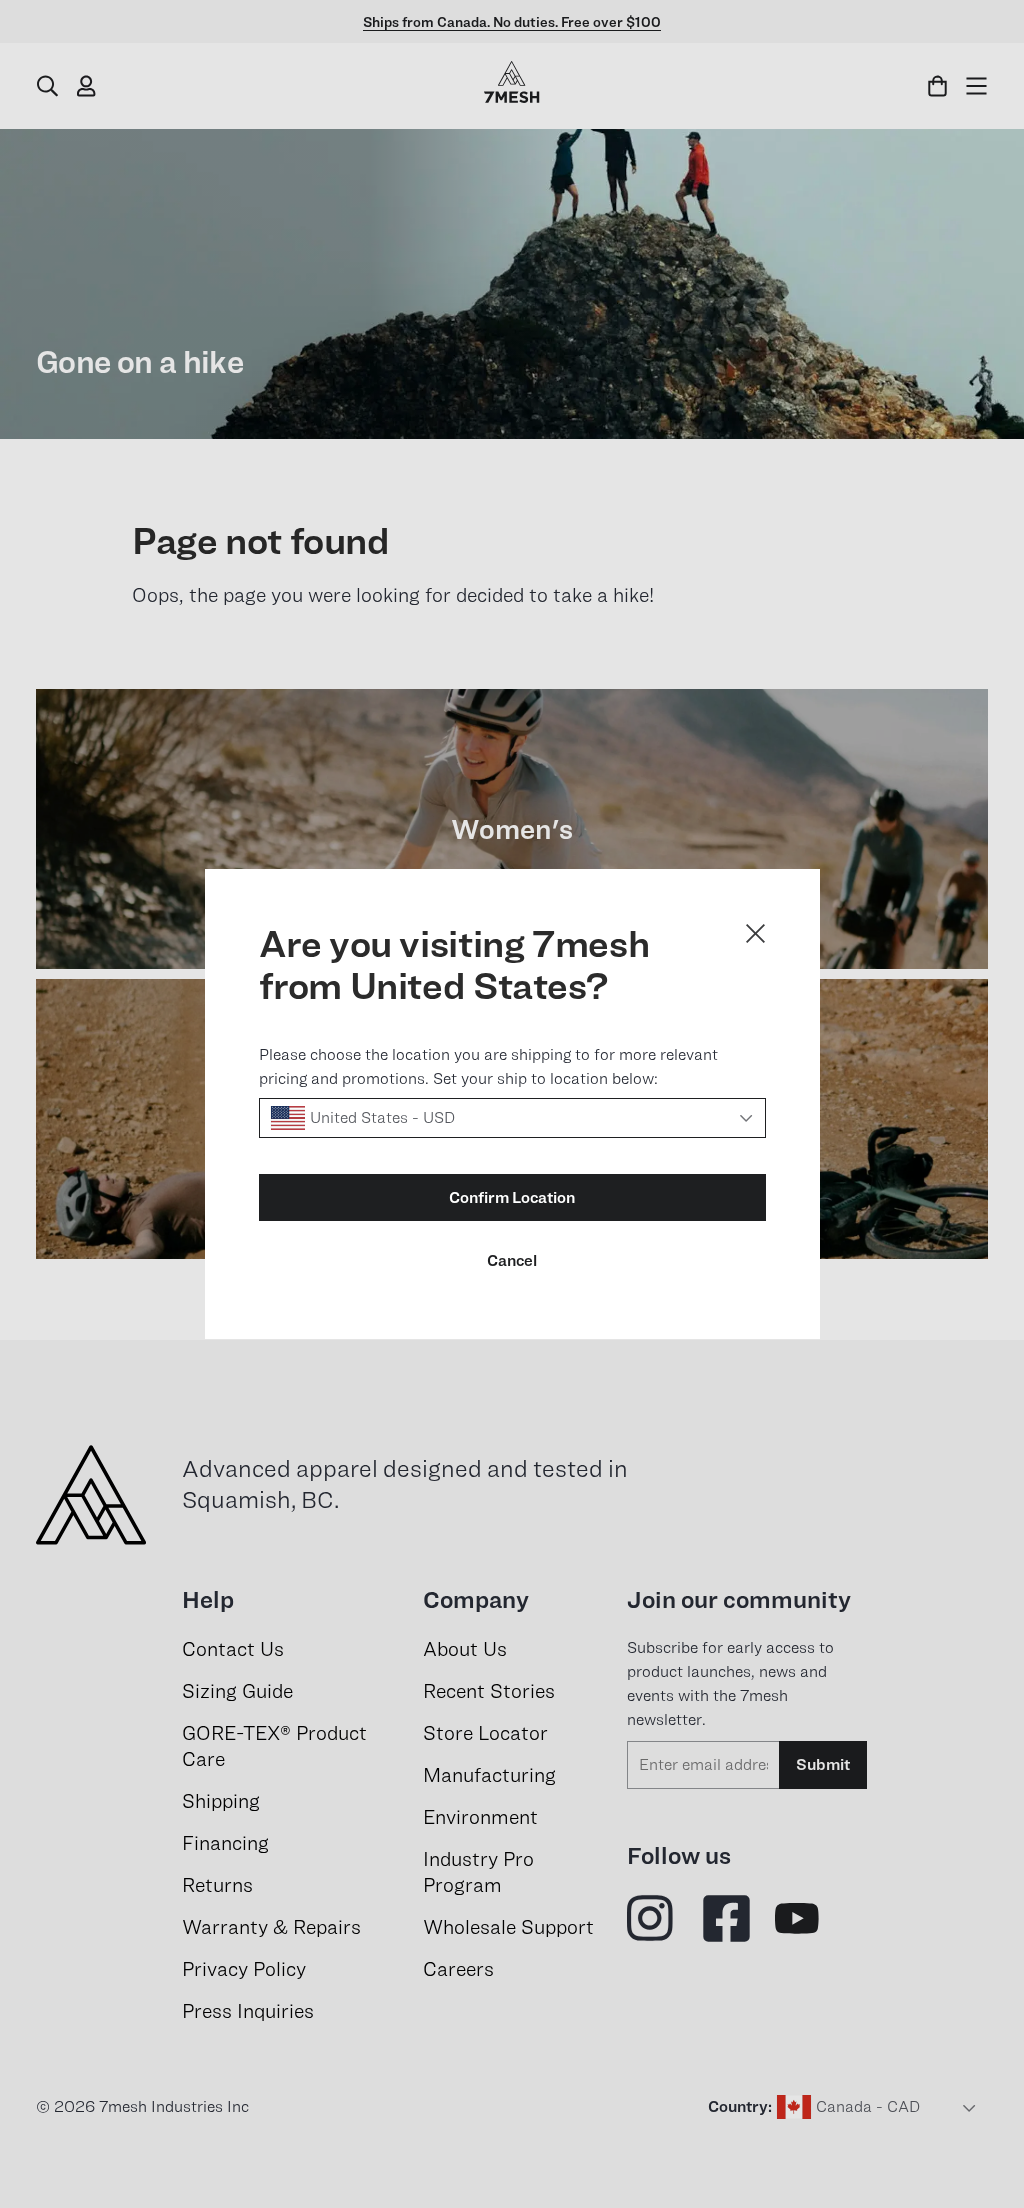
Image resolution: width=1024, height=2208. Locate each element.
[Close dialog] (755, 933)
